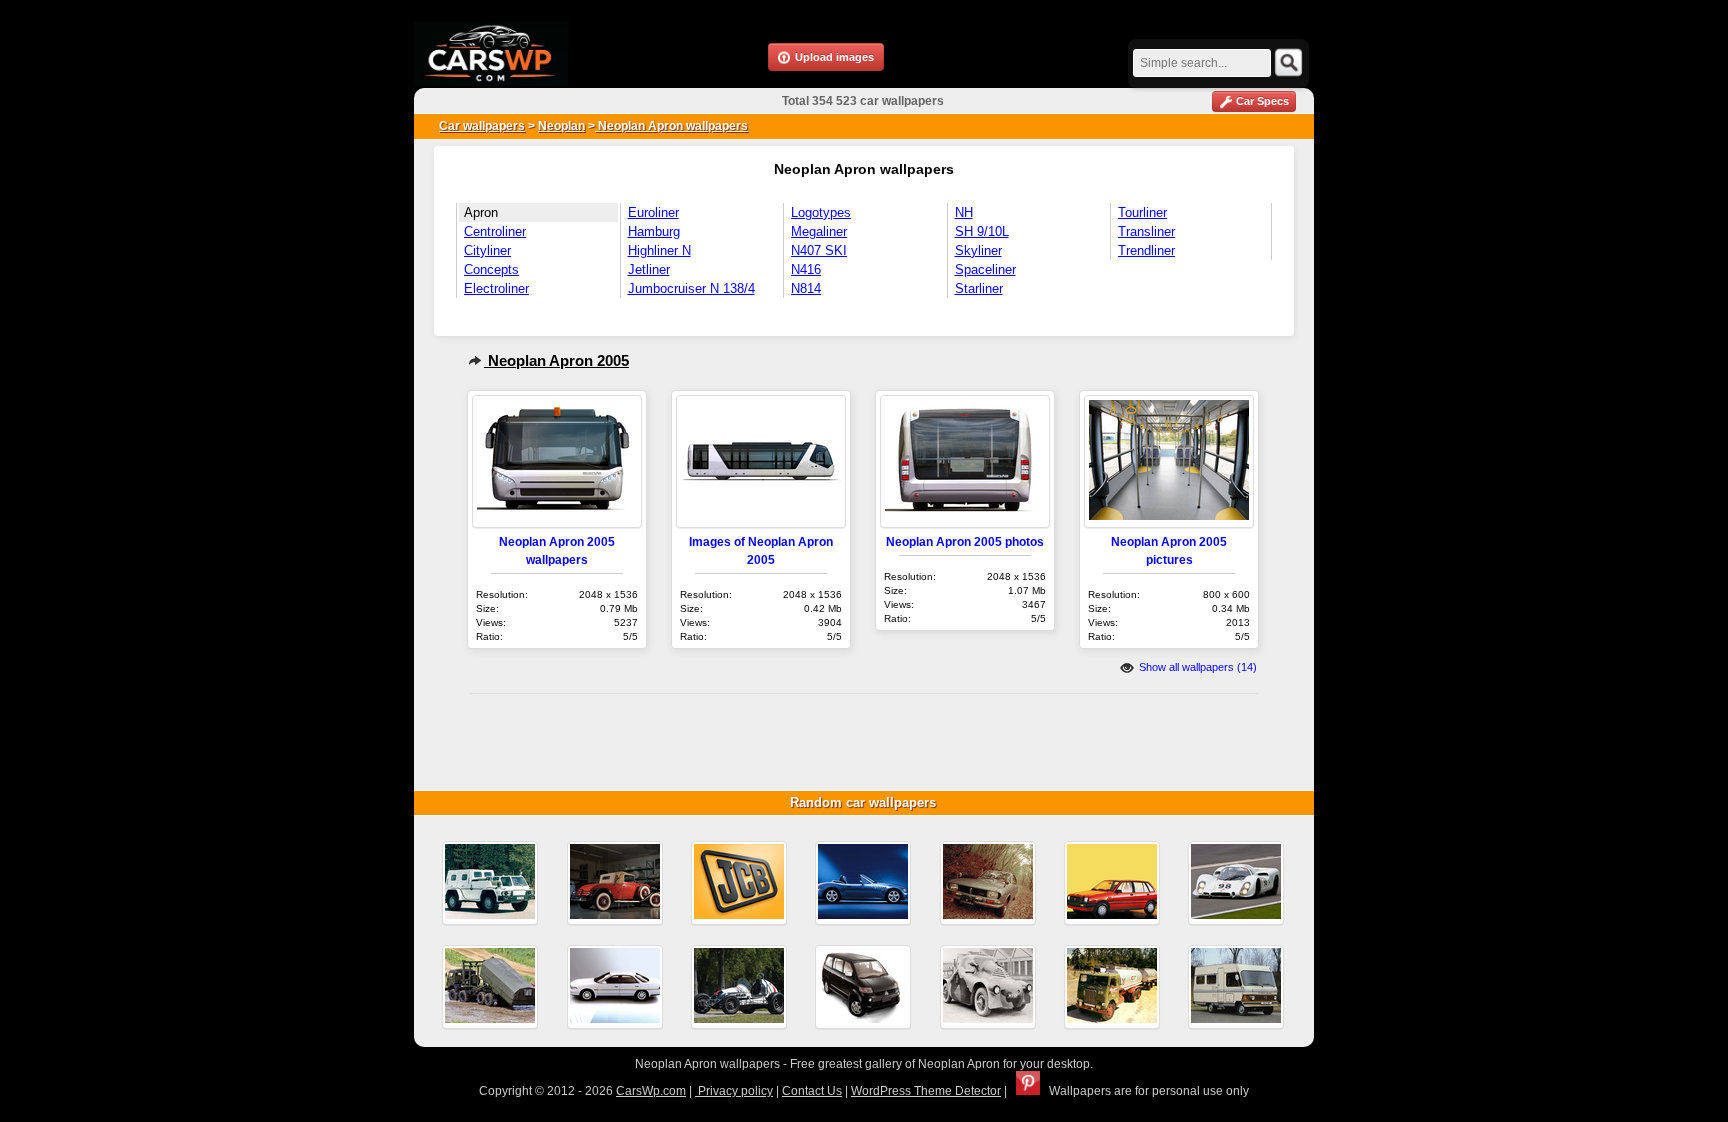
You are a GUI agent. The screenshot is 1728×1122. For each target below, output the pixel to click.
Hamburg (654, 231)
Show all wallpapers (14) (1196, 667)
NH (964, 212)
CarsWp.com (651, 1091)
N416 (806, 269)
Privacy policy (734, 1091)
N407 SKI (819, 250)
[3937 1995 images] (490, 883)
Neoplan (561, 126)
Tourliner (1142, 212)
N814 (806, 288)
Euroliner (653, 212)
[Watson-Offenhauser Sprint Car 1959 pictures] (739, 987)
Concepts (491, 269)
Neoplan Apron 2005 (556, 360)
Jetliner (649, 269)
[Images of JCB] (739, 883)
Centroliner (495, 231)
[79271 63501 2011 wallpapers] (490, 987)
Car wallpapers (482, 126)
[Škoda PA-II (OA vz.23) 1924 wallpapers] (988, 987)
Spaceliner (985, 269)
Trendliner (1146, 250)
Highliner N (659, 250)
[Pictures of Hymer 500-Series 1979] (1236, 987)
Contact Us (812, 1091)
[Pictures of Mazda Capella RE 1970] (988, 883)
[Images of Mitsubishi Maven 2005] (863, 987)
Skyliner (978, 250)
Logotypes (821, 212)
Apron (481, 212)
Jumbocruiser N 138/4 (691, 288)
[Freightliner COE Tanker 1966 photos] (1112, 987)
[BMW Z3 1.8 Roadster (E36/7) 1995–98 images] (863, 883)
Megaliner (819, 231)
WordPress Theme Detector (926, 1091)
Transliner (1146, 231)
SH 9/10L (982, 231)
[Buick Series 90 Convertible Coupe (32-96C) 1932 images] (615, 883)
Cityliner (487, 250)
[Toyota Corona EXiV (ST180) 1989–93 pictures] (615, 987)
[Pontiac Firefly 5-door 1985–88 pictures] (1112, 883)
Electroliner (496, 288)
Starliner (979, 288)
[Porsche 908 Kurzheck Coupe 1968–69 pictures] (1236, 883)
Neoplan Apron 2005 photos (965, 541)
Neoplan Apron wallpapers (671, 126)
